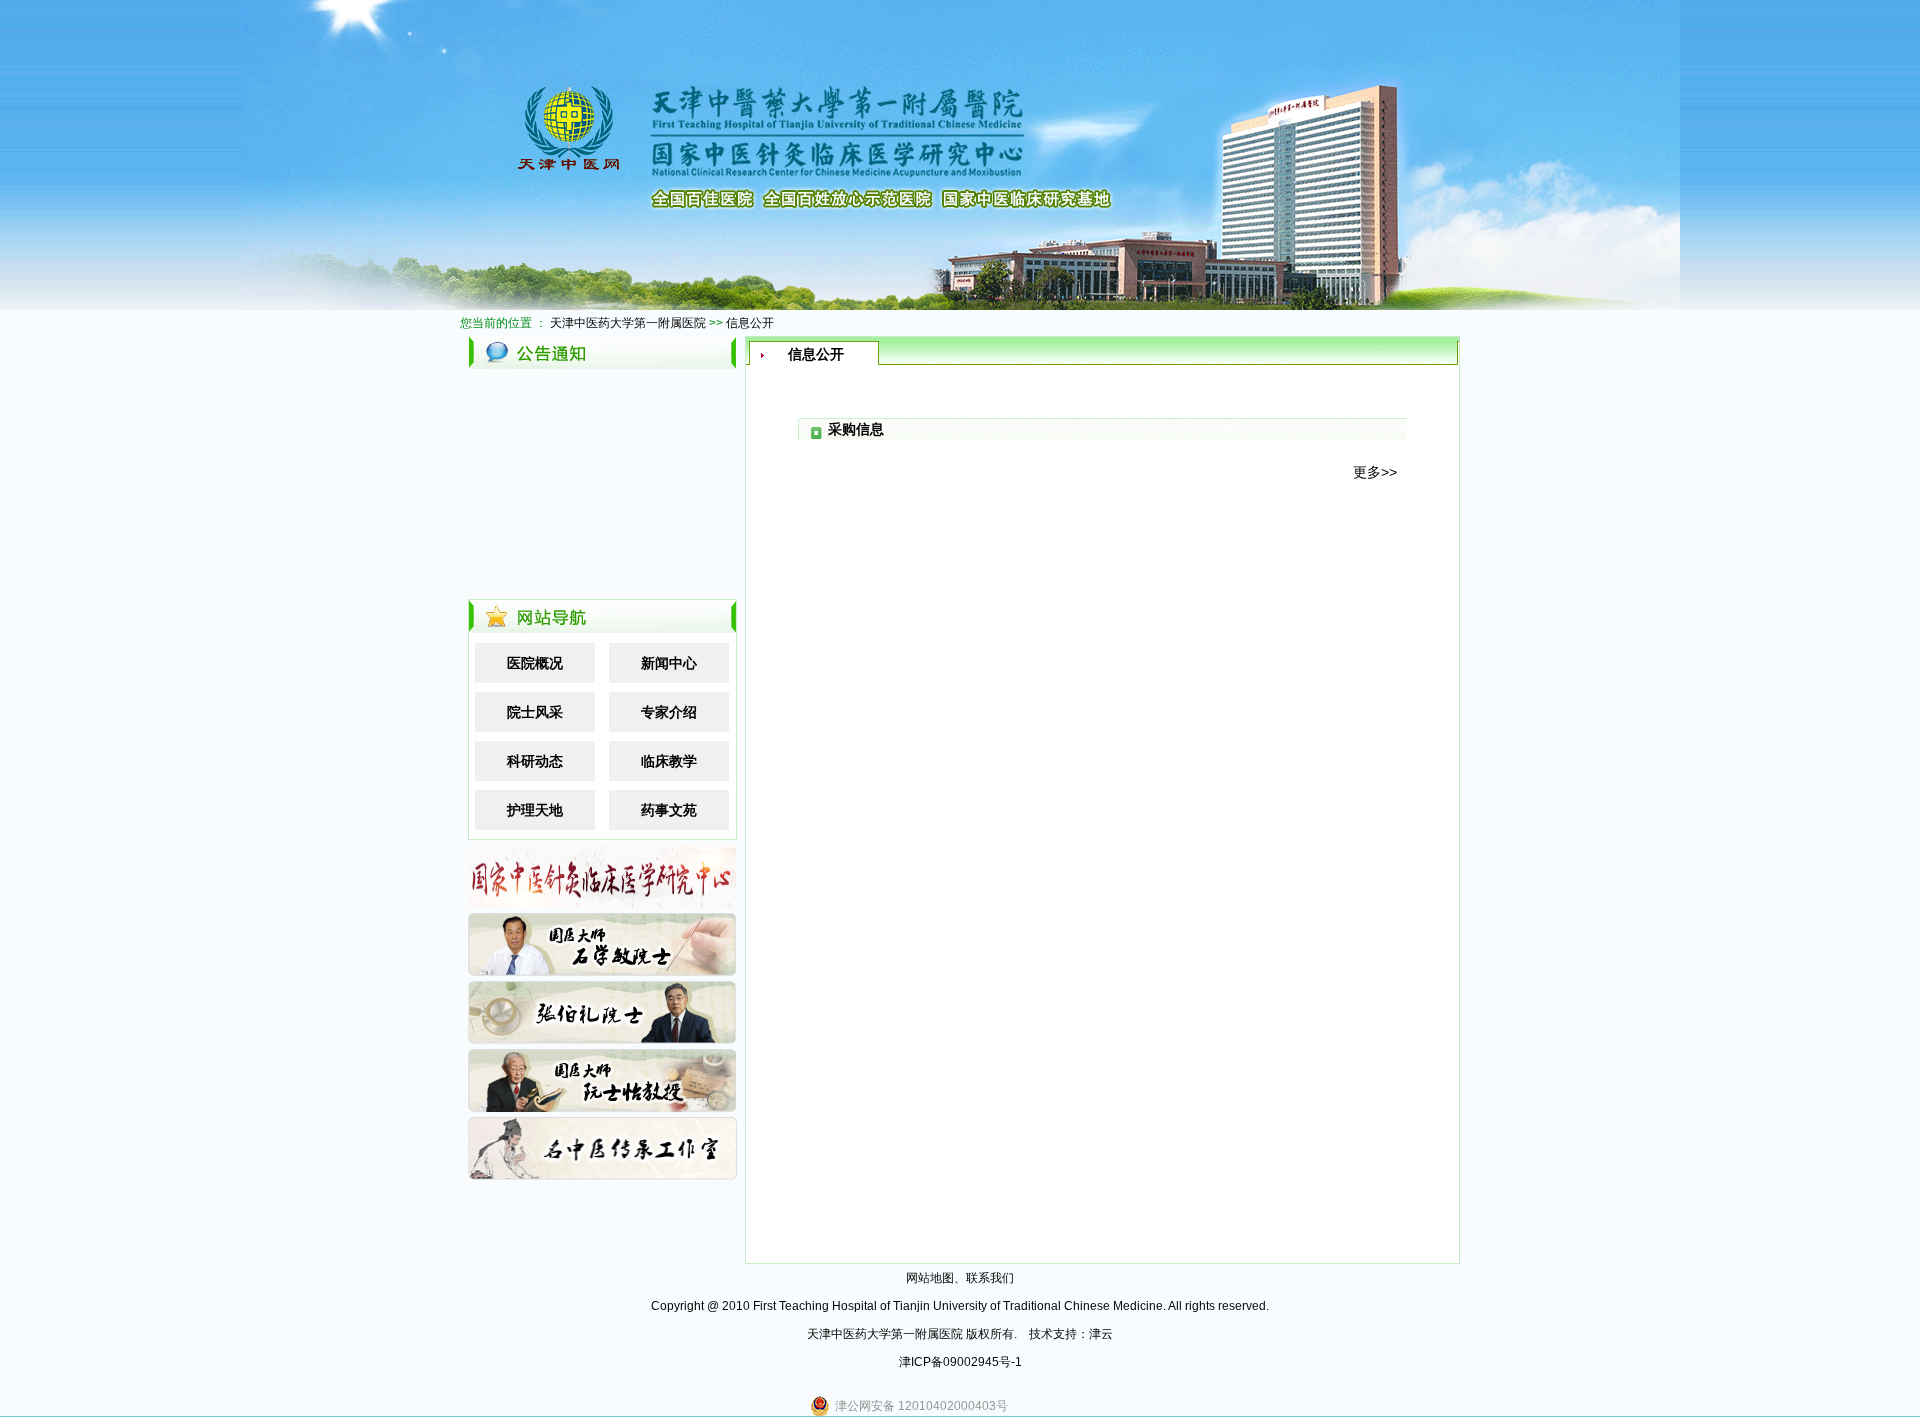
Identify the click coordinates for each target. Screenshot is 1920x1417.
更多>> (1375, 472)
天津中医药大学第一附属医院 (628, 323)
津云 (1101, 1334)
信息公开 (750, 323)
